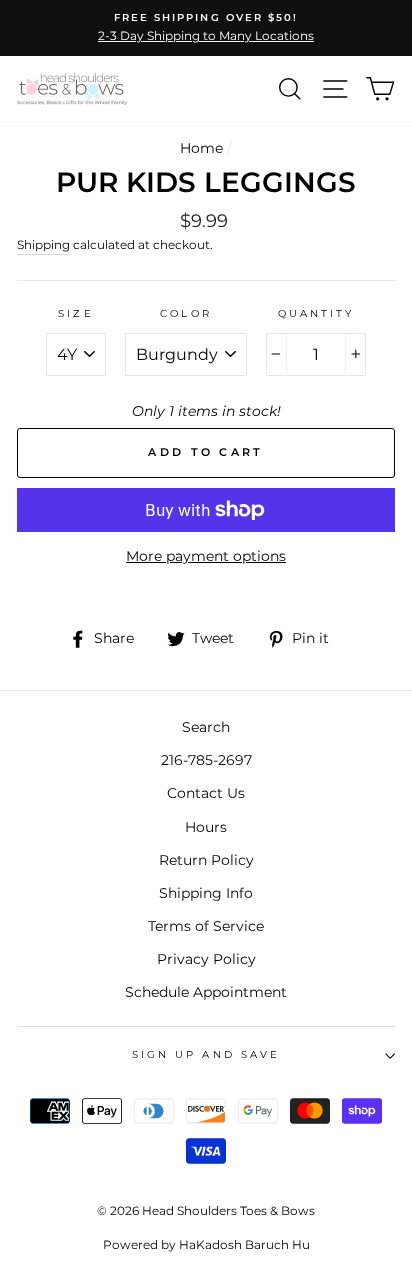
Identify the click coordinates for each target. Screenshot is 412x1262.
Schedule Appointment (206, 992)
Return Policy (206, 860)
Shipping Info (206, 893)
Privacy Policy (206, 959)
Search (206, 727)
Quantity (316, 313)
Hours (206, 827)
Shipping (43, 245)
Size (75, 313)
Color (185, 313)
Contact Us (206, 793)
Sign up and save (206, 1054)
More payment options (206, 556)
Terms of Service (206, 926)
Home (201, 148)
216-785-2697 (206, 760)
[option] (206, 28)
